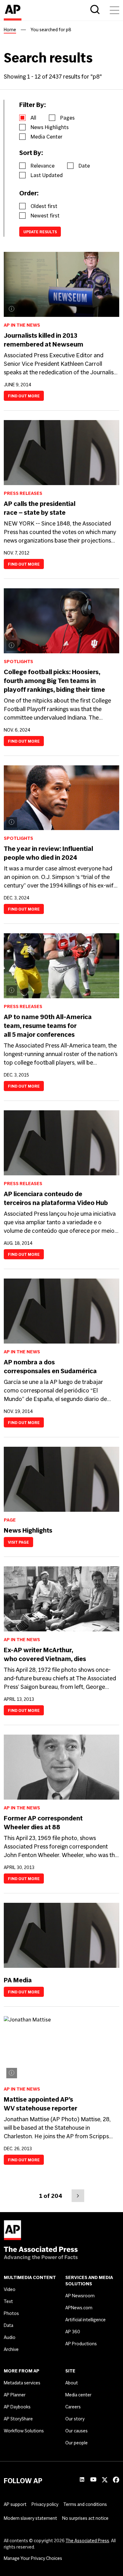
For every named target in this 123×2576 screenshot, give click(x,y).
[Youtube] (93, 2480)
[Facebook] (116, 2481)
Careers (73, 2407)
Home (10, 30)
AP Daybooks (17, 2407)
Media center (78, 2395)
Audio (10, 2337)
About (72, 2383)
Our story (75, 2419)
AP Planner (15, 2395)
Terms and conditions (85, 2504)
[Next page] (78, 2196)
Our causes (76, 2431)
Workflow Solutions (24, 2431)
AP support (15, 2504)
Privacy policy (45, 2504)
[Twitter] (105, 2481)
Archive (11, 2349)
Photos (11, 2313)
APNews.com (79, 2308)
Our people (76, 2443)
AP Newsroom (80, 2296)
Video (10, 2289)
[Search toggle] (95, 10)
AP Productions (81, 2344)
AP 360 (73, 2332)
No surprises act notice (85, 2518)
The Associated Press (87, 2541)
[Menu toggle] (114, 10)
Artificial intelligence (85, 2320)
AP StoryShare (18, 2419)
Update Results (40, 232)
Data (9, 2325)
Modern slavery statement (30, 2518)
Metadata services (22, 2383)
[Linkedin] (82, 2480)
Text (8, 2301)
